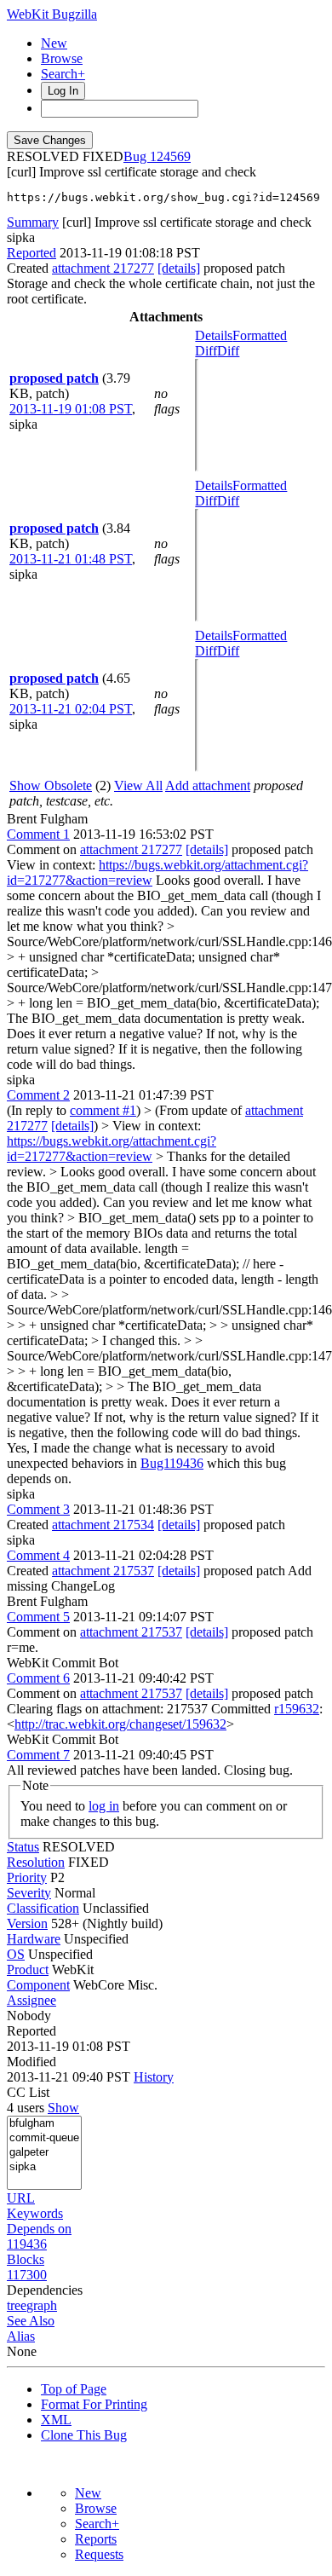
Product (28, 1970)
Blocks (26, 2259)
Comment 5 (38, 1617)
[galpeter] (44, 2153)
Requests (99, 2554)
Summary (33, 222)
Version (27, 1923)
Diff (228, 351)
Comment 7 (38, 1755)
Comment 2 (38, 1095)
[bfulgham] (44, 2124)
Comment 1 (38, 834)
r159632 (297, 1709)
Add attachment (208, 786)
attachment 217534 (103, 1525)
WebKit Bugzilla (52, 14)
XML (56, 2420)
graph (42, 2305)
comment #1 (103, 1110)
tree (17, 2305)
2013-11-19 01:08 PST (71, 409)
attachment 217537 (103, 1571)
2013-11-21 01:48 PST (71, 559)
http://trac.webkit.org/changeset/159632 (120, 1724)
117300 (27, 2275)
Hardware (34, 1939)
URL (21, 2198)
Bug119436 (172, 1463)
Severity (29, 1893)
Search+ (63, 74)
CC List (28, 2092)
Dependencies (45, 2290)
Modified (31, 2062)
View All (138, 786)
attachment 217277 (103, 268)
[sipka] (44, 2167)
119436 (27, 2244)
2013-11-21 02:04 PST (71, 709)
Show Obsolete (51, 786)
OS (16, 1954)
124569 (170, 156)
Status (23, 1847)
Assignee (31, 2000)
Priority (27, 1877)
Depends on (39, 2229)
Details (214, 335)
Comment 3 (38, 1509)
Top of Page (74, 2389)
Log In (63, 91)
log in (104, 1806)
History (154, 2077)
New (54, 43)
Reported (31, 253)
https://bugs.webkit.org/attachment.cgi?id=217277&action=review (112, 1149)
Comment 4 (38, 1555)
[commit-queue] (44, 2138)
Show (63, 2108)
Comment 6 (38, 1678)
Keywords (35, 2213)
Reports (96, 2539)
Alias (21, 2336)
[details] (179, 268)
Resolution (36, 1862)
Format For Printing (94, 2404)
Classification (43, 1908)
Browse (62, 58)
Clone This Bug (84, 2435)
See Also (31, 2321)
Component (38, 1985)
